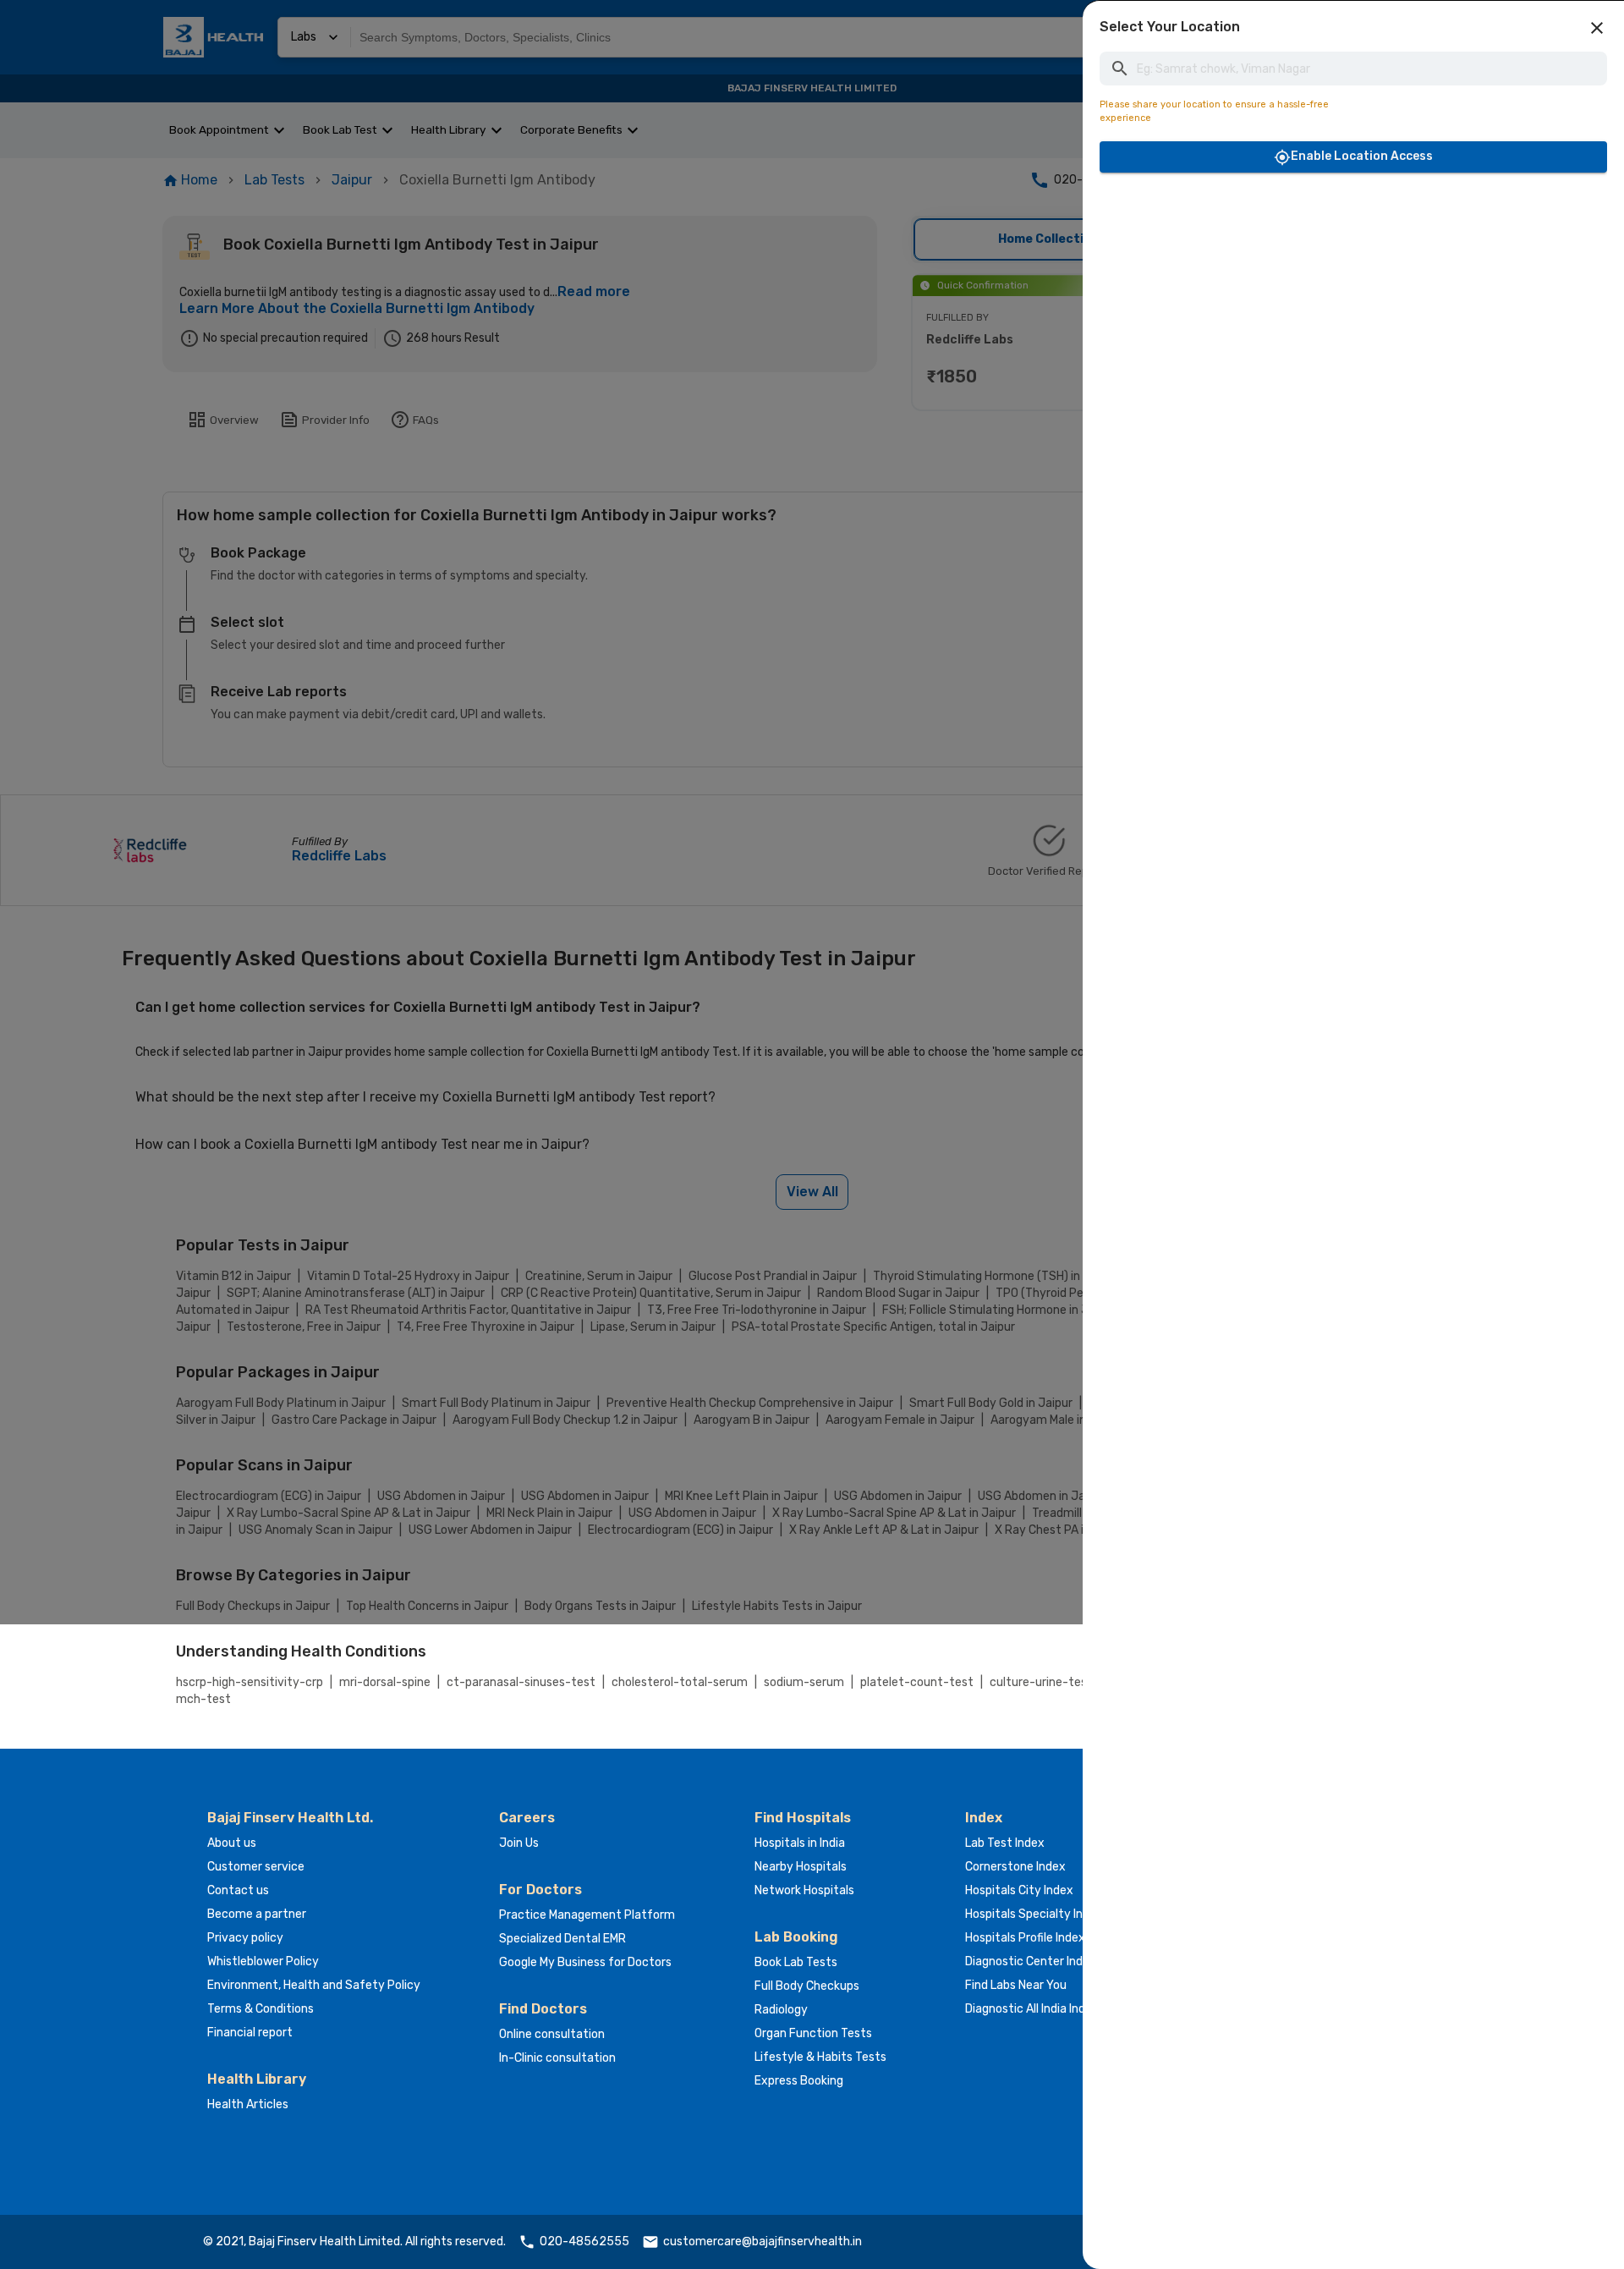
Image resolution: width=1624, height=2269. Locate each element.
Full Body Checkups (807, 1986)
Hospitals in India (800, 1843)
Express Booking (799, 2081)
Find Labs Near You (1016, 1985)
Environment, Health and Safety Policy (314, 1985)
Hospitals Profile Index (1025, 1938)
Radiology (781, 2010)
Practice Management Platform (587, 1915)
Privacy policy (245, 1938)
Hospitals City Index (1019, 1890)
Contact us (238, 1890)
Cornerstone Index (1015, 1867)
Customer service (256, 1867)
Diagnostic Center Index (1031, 1961)
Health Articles (248, 2104)
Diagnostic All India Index (1032, 2009)
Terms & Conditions (261, 2009)
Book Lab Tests (796, 1962)
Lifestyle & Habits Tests (820, 2057)
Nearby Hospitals (801, 1867)
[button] (1597, 28)
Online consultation (552, 2034)
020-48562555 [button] (584, 2242)
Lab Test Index (1005, 1843)
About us (232, 1843)
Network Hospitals (804, 1890)
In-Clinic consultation (557, 2058)
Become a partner (257, 1914)
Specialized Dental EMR (562, 1939)
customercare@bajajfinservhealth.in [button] (763, 2242)
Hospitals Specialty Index (1034, 1914)
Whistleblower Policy (263, 1961)
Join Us (519, 1843)
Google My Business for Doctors (585, 1962)
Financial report (250, 2033)
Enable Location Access (1362, 156)
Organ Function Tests (813, 2033)
